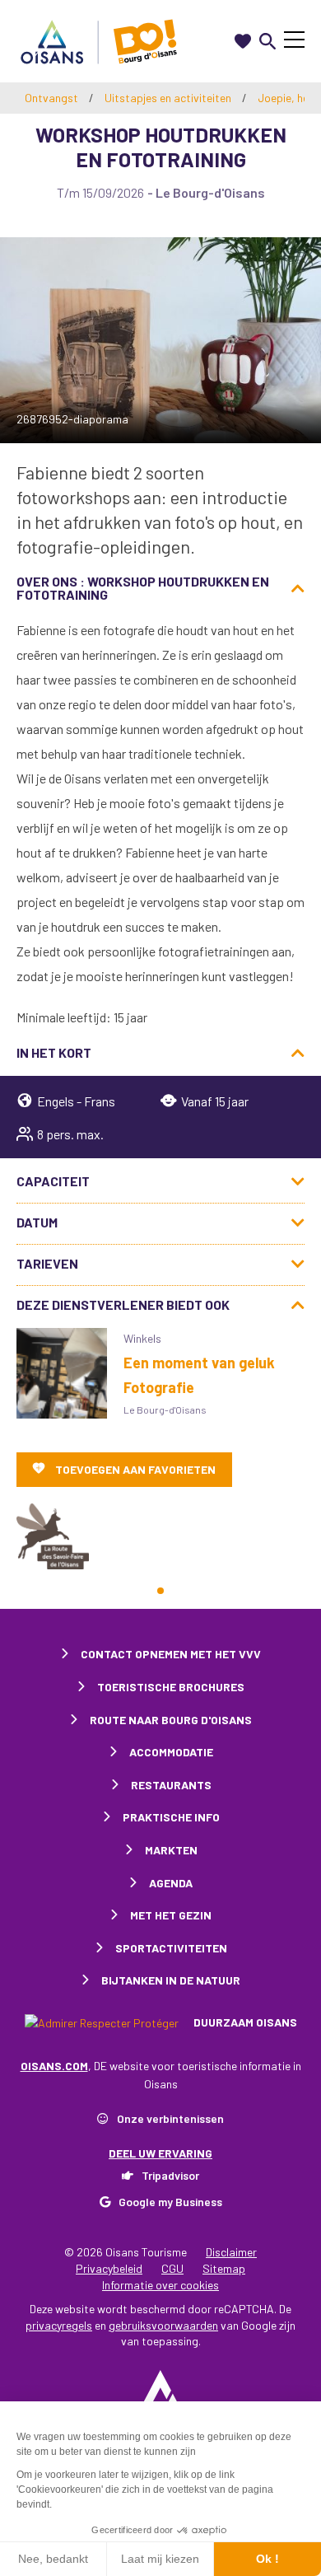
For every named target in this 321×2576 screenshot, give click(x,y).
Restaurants (171, 1785)
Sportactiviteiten (171, 1948)
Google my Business (170, 2202)
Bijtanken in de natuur (171, 1980)
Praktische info (171, 1817)
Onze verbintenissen (170, 2118)
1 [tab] (160, 1591)
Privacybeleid (109, 2268)
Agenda (171, 1883)
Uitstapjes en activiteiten (169, 98)
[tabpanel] (53, 1536)
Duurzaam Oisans (244, 2022)
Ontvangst (51, 98)
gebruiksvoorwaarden (163, 2325)
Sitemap (224, 2268)
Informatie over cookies (160, 2285)
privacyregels (59, 2325)
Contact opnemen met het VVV (171, 1654)
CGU (172, 2268)
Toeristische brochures (171, 1687)
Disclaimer (231, 2252)
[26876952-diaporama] (160, 340)
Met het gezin (171, 1915)
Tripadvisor (170, 2175)
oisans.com (54, 2066)
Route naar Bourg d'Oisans (171, 1720)
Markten (171, 1850)
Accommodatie (171, 1752)
